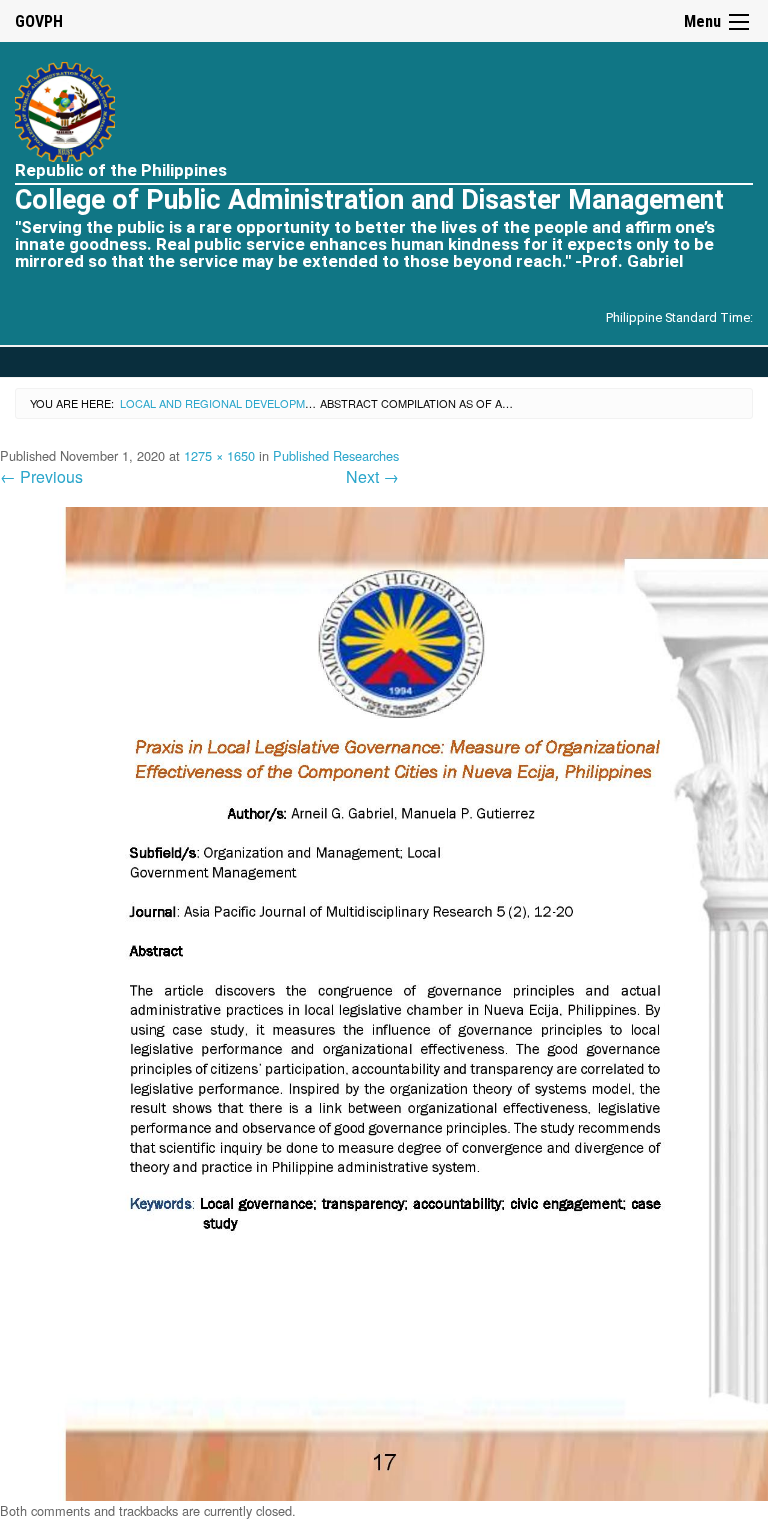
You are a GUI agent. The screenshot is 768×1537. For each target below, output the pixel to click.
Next (372, 476)
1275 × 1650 (219, 455)
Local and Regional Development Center (247, 403)
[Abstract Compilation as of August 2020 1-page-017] (384, 1002)
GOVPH (39, 21)
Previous (41, 476)
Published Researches (336, 455)
